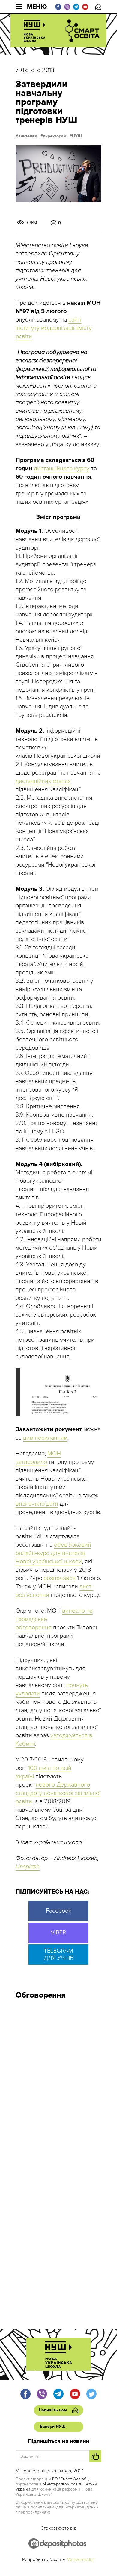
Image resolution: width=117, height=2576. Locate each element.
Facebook (59, 1911)
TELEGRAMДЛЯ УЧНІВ (59, 1954)
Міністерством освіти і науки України (56, 2487)
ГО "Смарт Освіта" (69, 2479)
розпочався (60, 1578)
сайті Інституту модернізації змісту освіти (54, 328)
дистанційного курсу (62, 469)
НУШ (77, 136)
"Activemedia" (81, 2560)
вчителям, (28, 136)
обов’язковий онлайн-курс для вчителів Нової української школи (53, 1553)
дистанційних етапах (43, 781)
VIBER (58, 1933)
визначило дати (37, 1504)
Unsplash (28, 1867)
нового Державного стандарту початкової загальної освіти (58, 1793)
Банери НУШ (53, 2426)
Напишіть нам (98, 7)
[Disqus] (58, 2084)
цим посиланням (45, 1438)
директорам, (55, 136)
